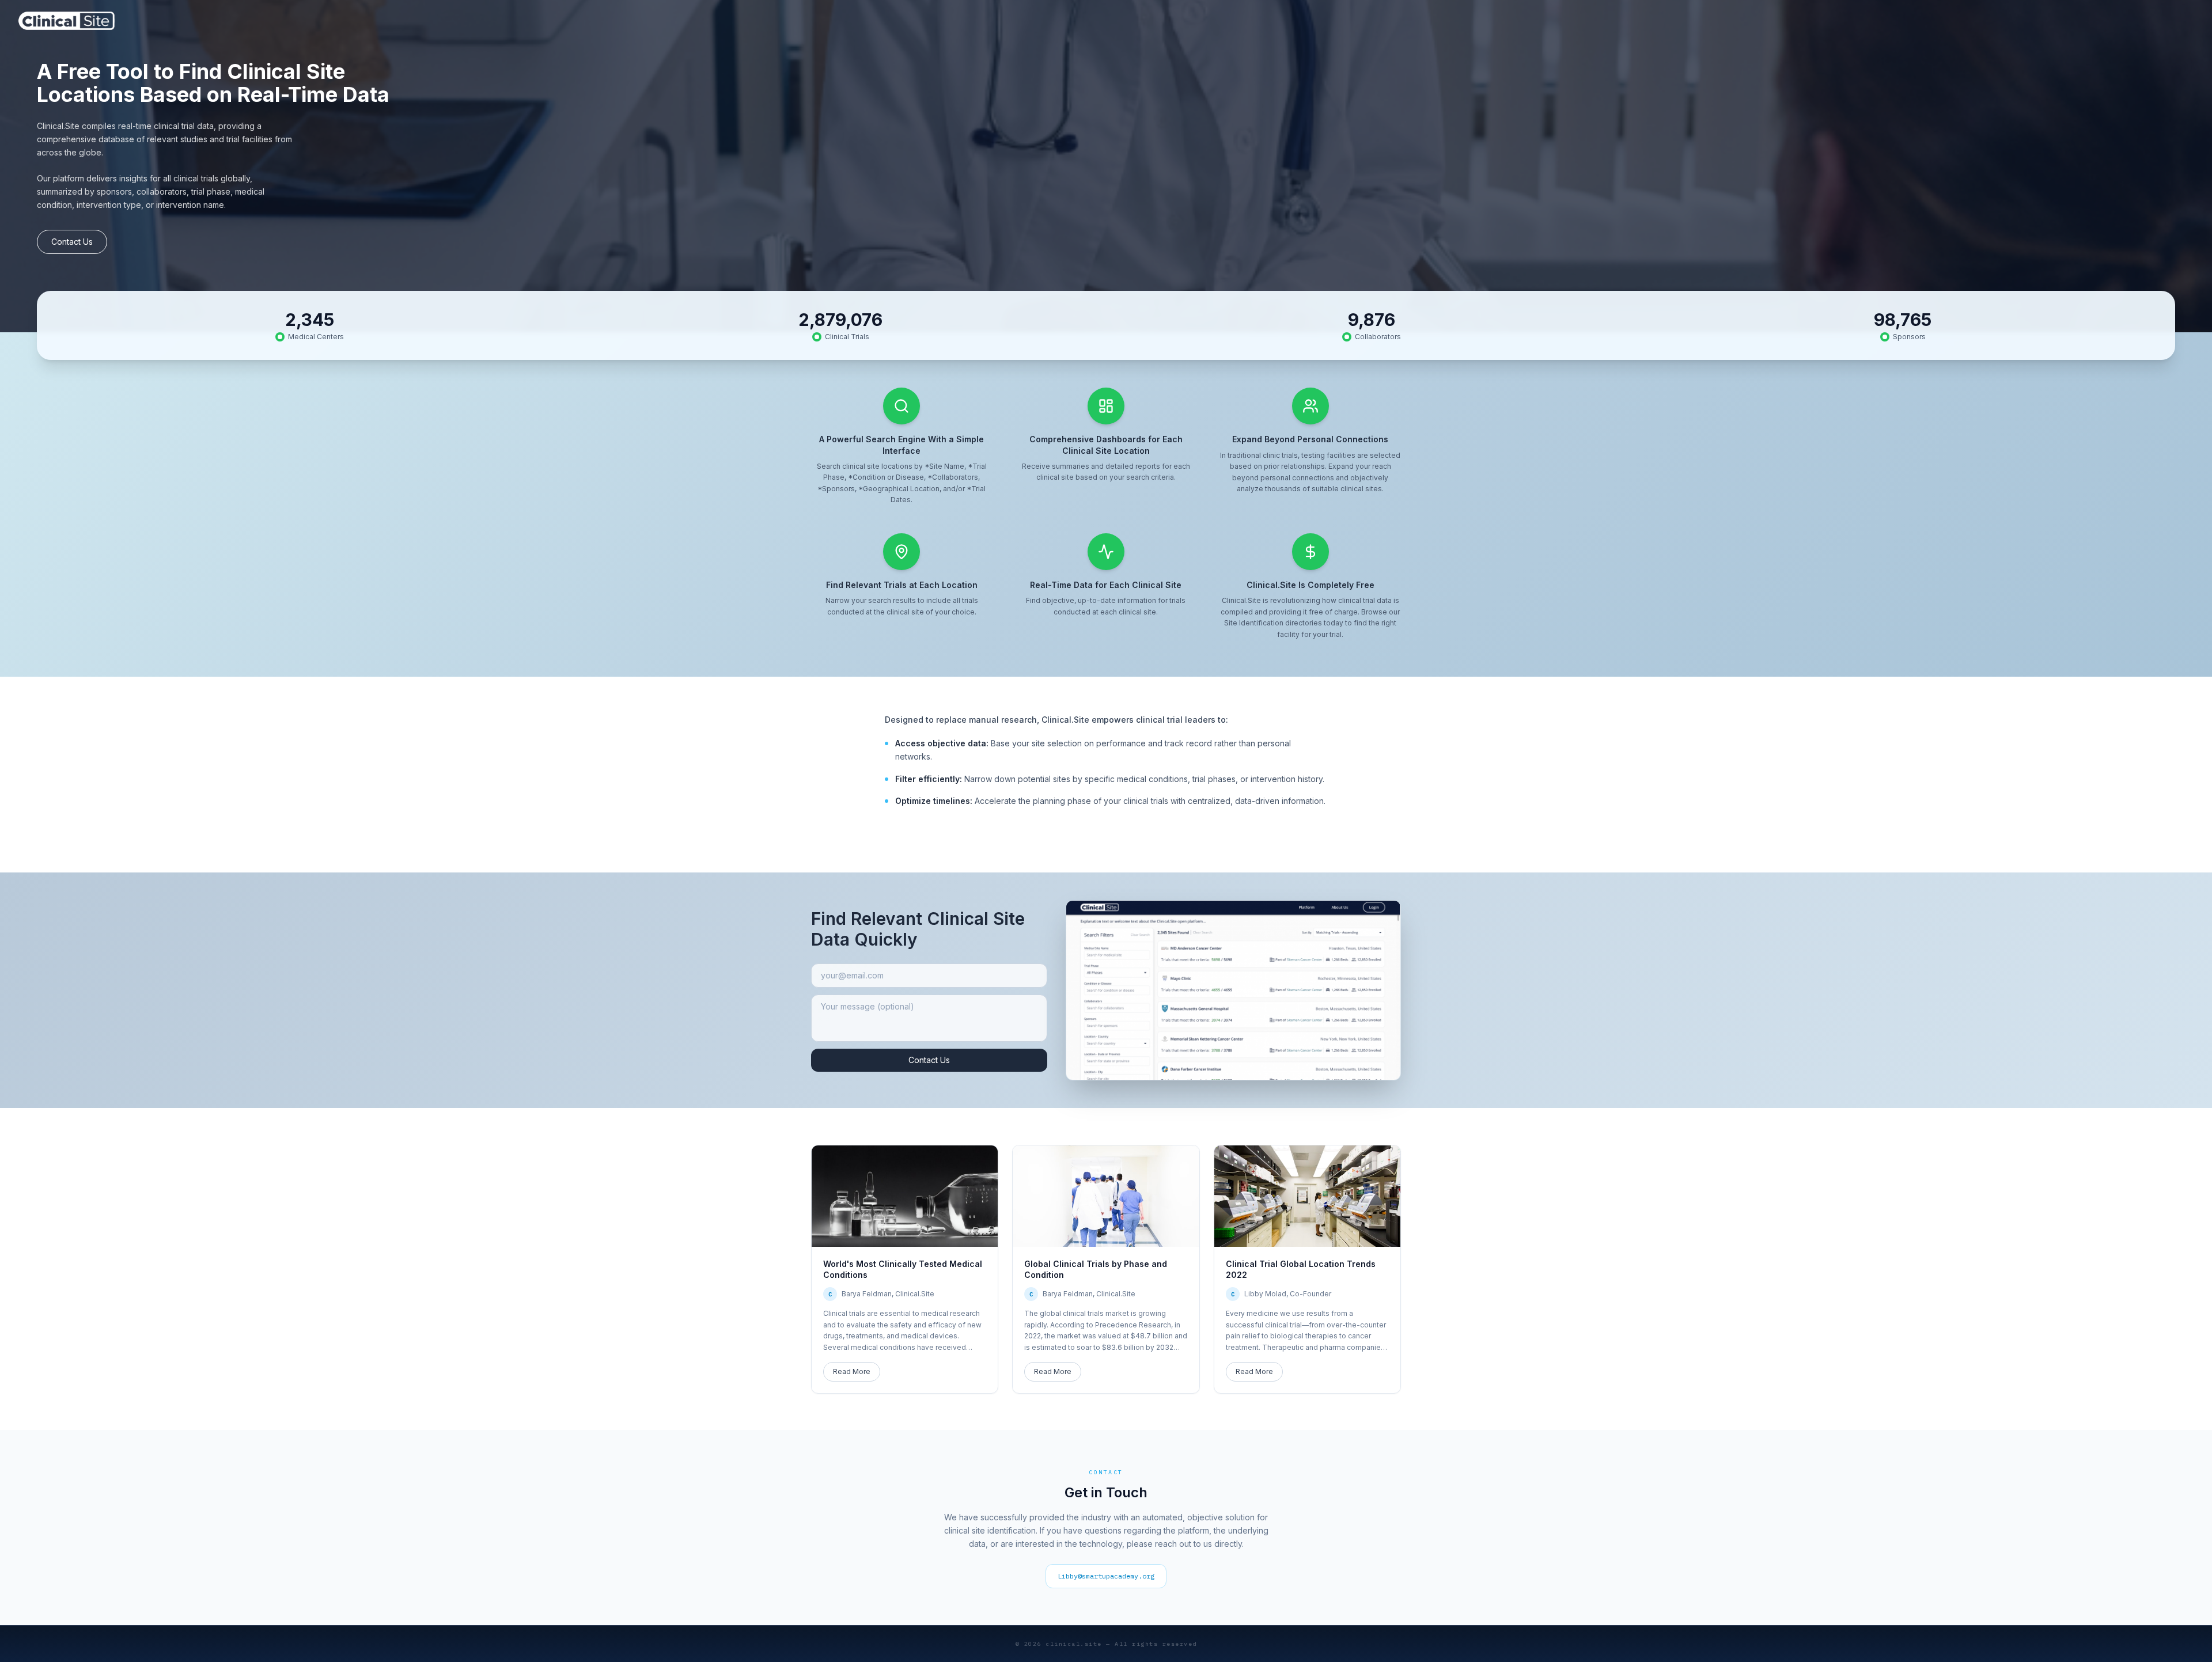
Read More (852, 1371)
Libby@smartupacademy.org (1106, 1576)
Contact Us (72, 242)
